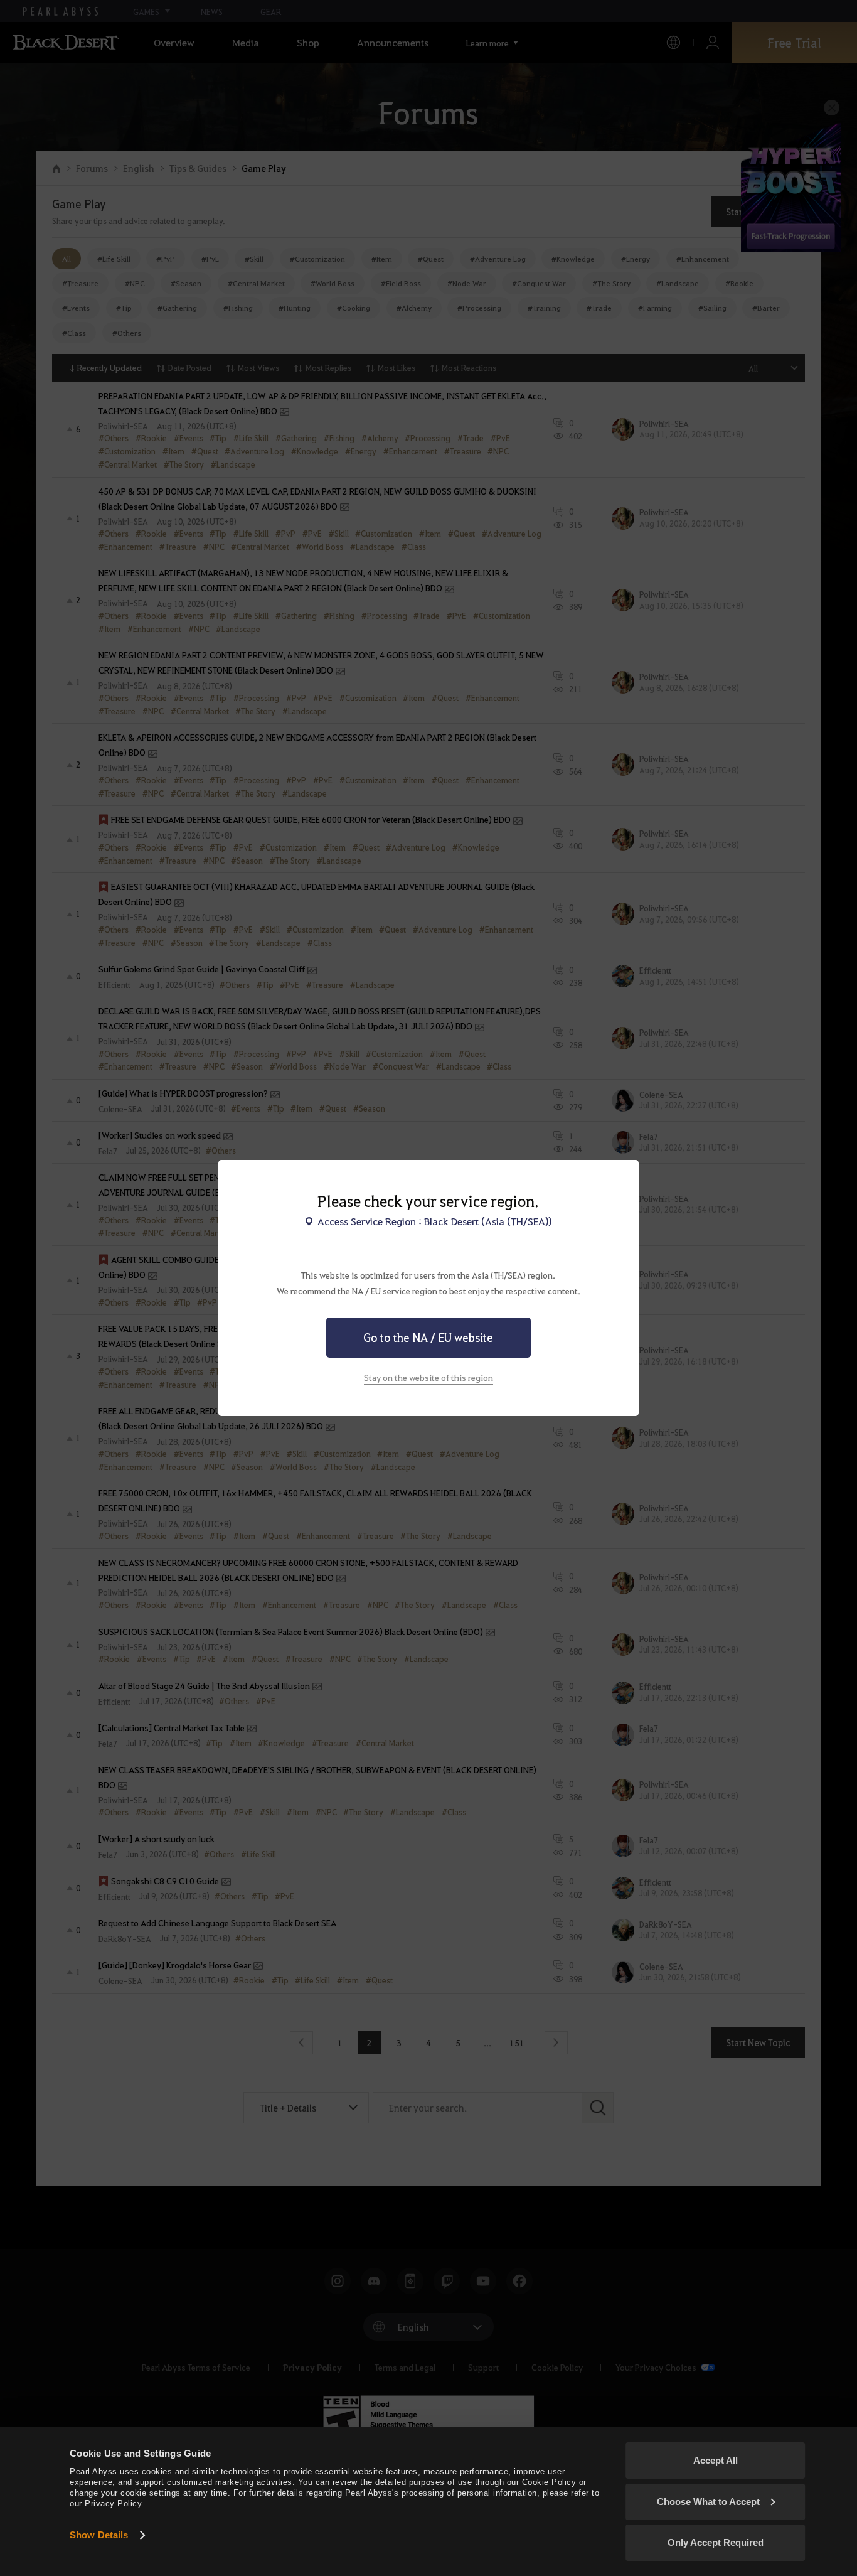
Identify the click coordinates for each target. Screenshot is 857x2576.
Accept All (716, 2460)
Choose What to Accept (708, 2502)
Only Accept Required (716, 2542)
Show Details (99, 2535)
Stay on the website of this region (428, 1377)
